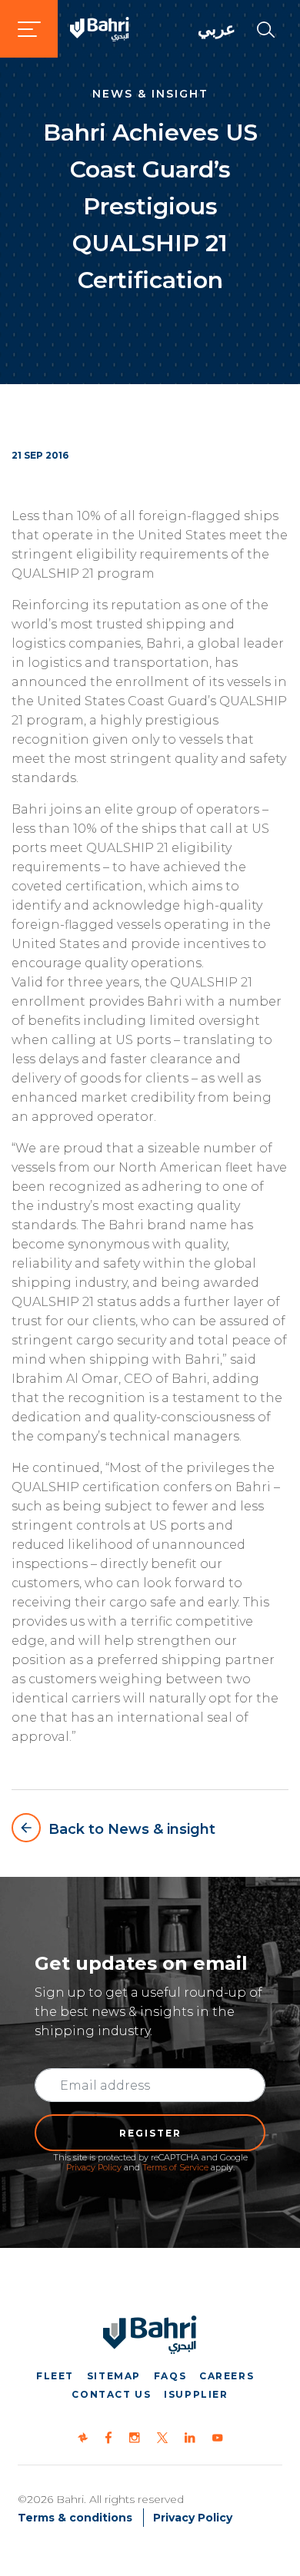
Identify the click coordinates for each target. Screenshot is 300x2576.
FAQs (170, 2376)
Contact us (111, 2394)
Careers (227, 2376)
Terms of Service (175, 2167)
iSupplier (196, 2394)
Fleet (55, 2376)
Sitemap (114, 2376)
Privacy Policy (94, 2167)
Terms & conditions (75, 2518)
